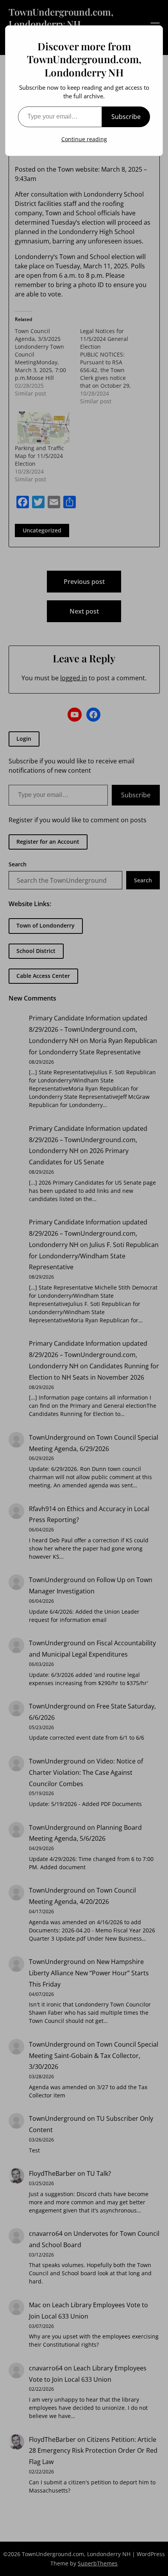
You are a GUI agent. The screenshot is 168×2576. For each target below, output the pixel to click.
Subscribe (126, 117)
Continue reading (84, 139)
